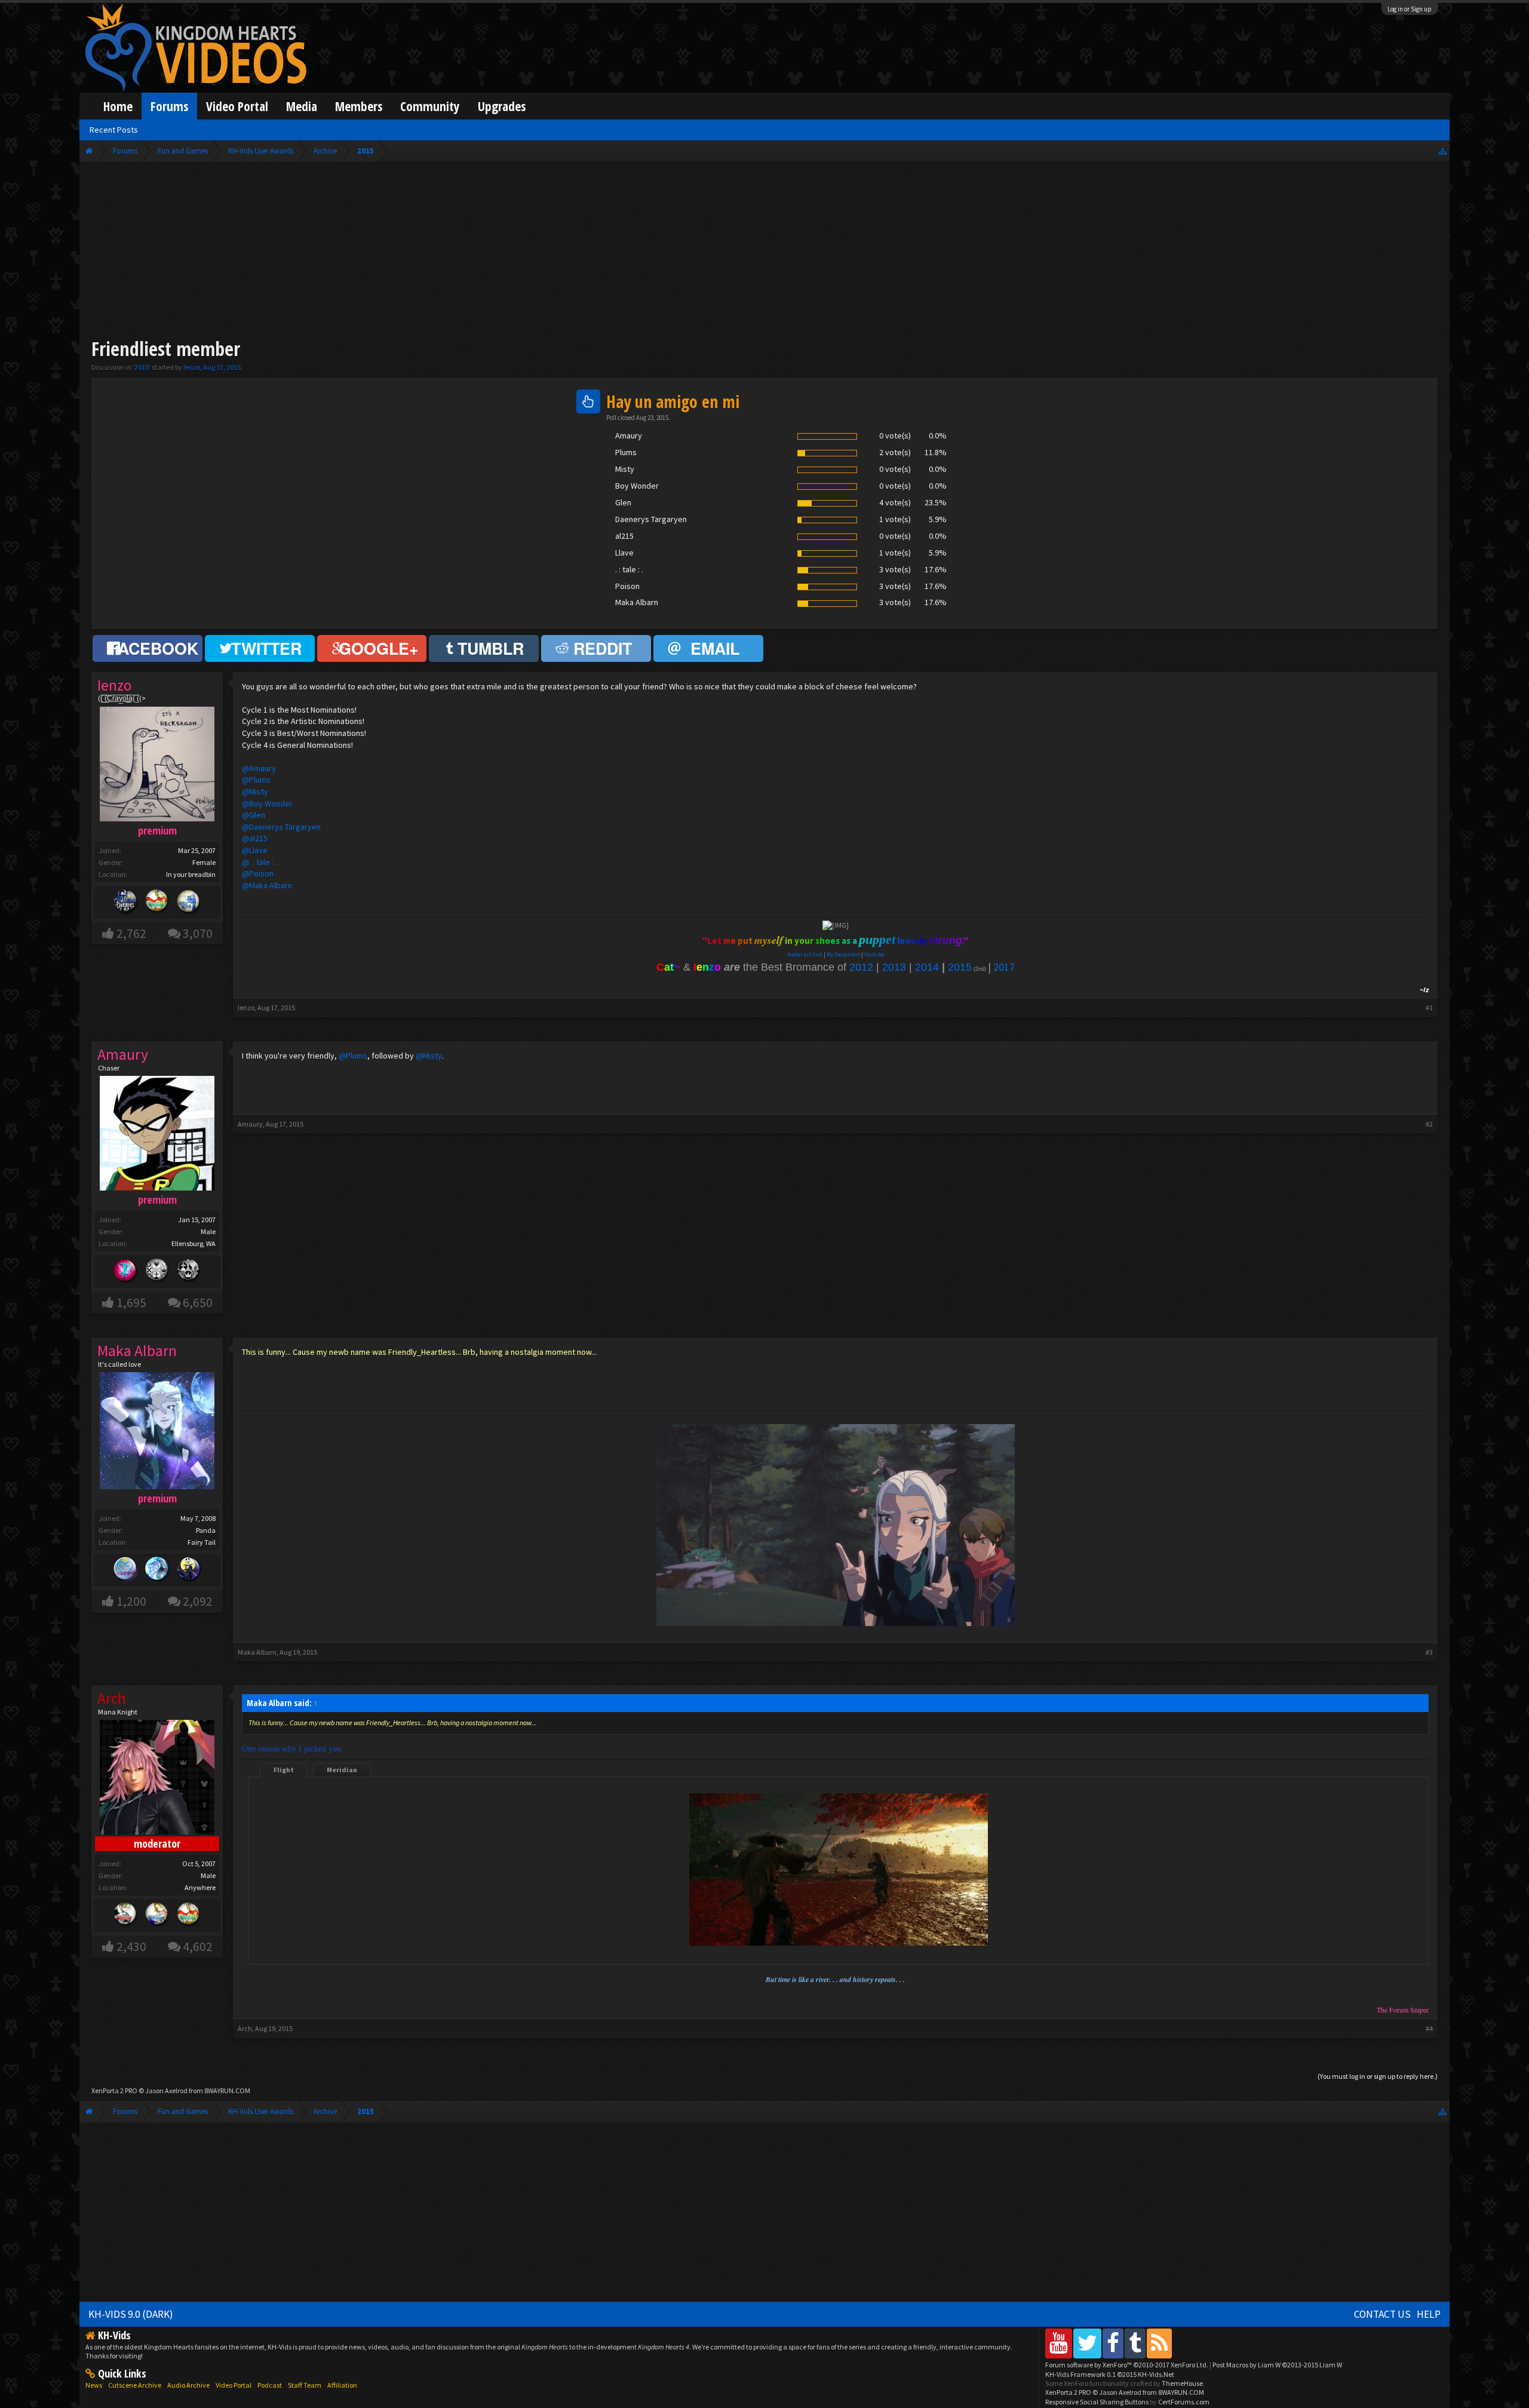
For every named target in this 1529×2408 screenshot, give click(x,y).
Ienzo (192, 367)
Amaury (250, 1124)
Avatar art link (805, 954)
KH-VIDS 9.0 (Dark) (131, 2314)
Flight (284, 1770)
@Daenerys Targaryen (281, 827)
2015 (142, 367)
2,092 (198, 1601)
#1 (1429, 1007)
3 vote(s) (895, 569)
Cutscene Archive (135, 2385)
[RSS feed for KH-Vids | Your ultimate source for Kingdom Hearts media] (1159, 2343)
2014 (927, 967)
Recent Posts (114, 130)
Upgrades (502, 106)
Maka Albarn (257, 1652)
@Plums (256, 780)
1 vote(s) (895, 519)
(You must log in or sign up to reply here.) (1378, 2076)
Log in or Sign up (1410, 9)
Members (359, 106)
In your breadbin (191, 874)
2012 (861, 967)
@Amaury (259, 768)
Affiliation (342, 2385)
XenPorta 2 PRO (114, 2090)
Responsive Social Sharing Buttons (1097, 2402)
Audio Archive (188, 2385)
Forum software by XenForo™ (1127, 2365)
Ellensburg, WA (194, 1243)
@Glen (254, 815)
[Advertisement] (764, 252)
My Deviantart (843, 954)
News (94, 2385)
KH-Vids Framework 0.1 (1110, 2374)
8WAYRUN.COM (227, 2090)
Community (430, 106)
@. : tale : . (260, 862)
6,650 (198, 1303)
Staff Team (305, 2385)
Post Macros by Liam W (1277, 2365)
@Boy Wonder (267, 803)
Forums (169, 106)
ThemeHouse (1182, 2383)
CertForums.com (1184, 2402)
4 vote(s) (895, 502)
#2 (1429, 1124)
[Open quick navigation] (1443, 151)
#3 (1429, 1652)
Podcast (270, 2385)
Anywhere (200, 1887)
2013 (894, 967)
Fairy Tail (202, 1542)
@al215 (255, 838)
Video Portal (237, 106)
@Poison (258, 873)
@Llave (255, 850)
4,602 (198, 1947)
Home (118, 106)
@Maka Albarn (267, 885)
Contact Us (1382, 2314)
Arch (245, 2028)
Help (1429, 2314)
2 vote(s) (895, 452)
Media (302, 106)
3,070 (198, 933)
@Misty (255, 792)
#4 (1429, 2028)
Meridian (342, 1770)
